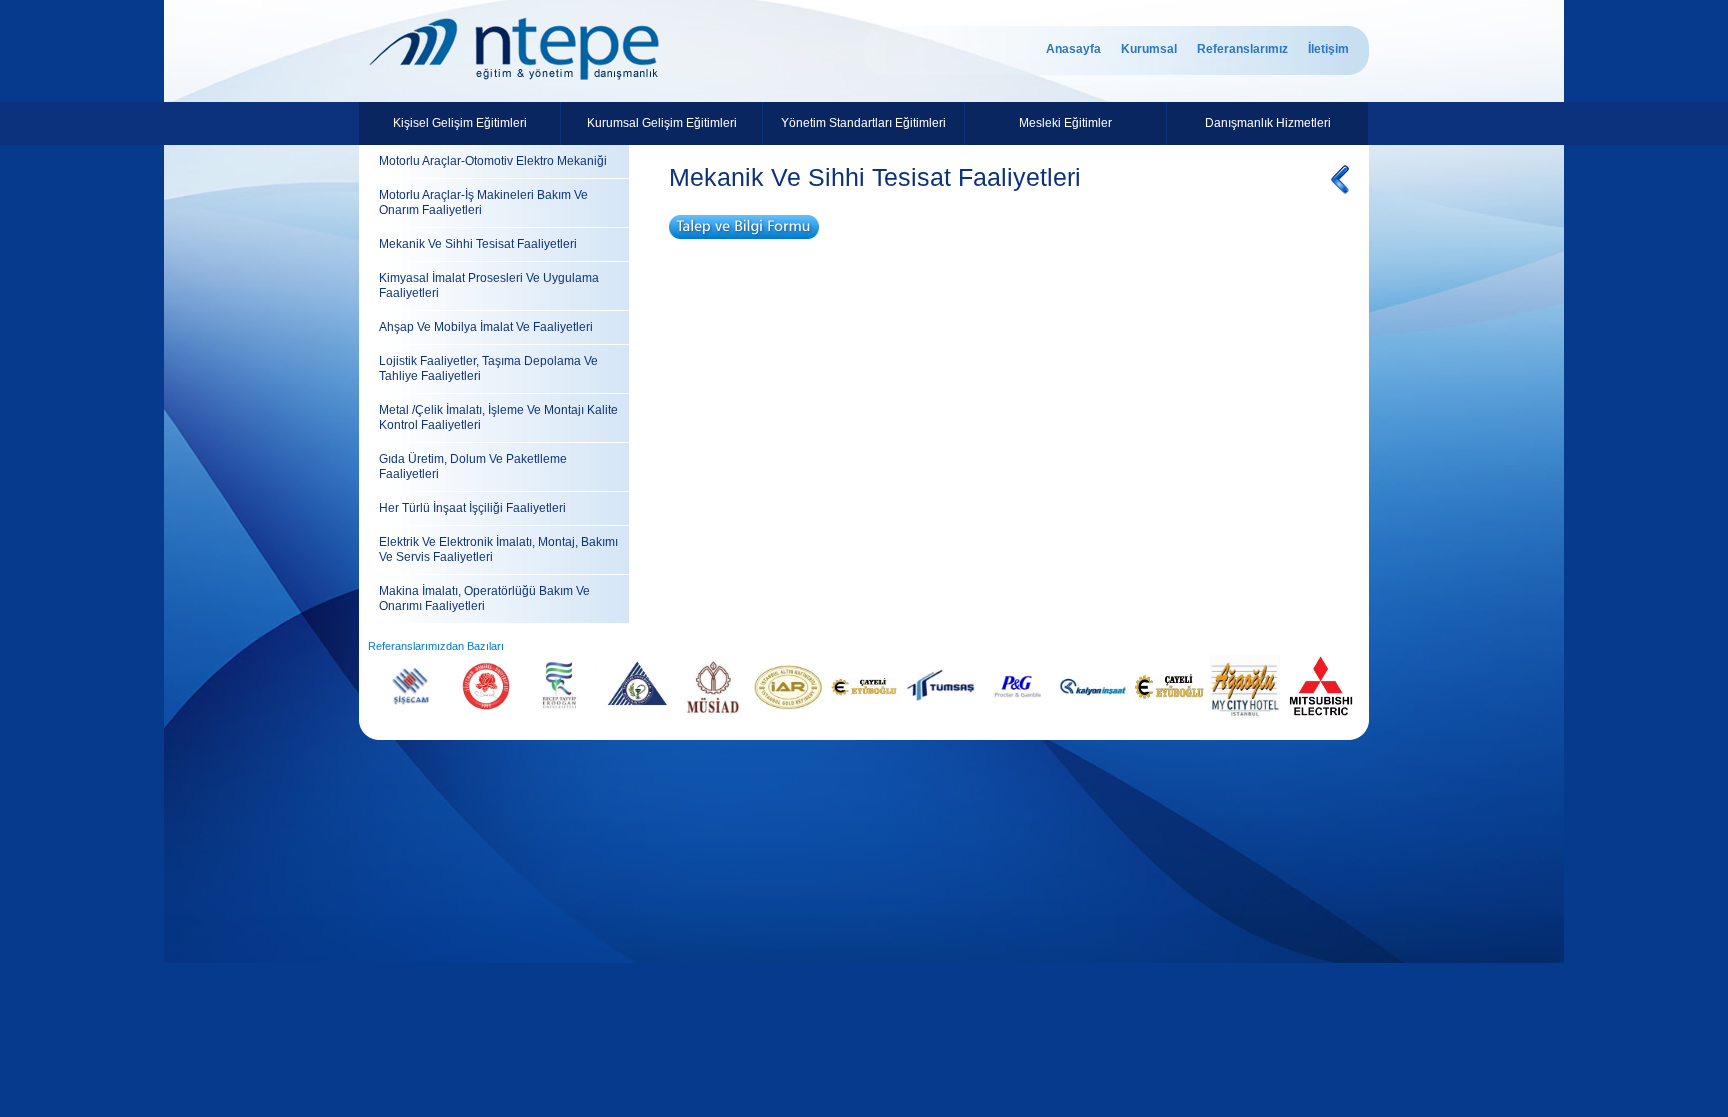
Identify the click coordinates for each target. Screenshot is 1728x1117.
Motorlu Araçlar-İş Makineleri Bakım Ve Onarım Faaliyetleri (483, 202)
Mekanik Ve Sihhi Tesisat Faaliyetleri (478, 244)
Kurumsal (1149, 49)
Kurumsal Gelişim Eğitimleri (662, 123)
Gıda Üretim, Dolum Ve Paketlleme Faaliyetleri (473, 466)
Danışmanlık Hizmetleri (1268, 123)
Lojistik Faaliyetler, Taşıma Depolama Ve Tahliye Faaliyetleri (488, 368)
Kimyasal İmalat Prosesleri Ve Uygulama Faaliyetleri (489, 285)
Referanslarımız (1242, 49)
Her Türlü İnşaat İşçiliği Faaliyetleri (472, 508)
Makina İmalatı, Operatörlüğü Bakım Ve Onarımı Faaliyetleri (484, 598)
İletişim (1328, 49)
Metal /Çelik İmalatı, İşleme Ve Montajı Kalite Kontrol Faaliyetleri (498, 417)
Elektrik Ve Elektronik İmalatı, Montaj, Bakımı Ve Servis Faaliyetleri (498, 549)
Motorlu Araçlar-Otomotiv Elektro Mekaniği (493, 161)
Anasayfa (1073, 49)
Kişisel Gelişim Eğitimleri (460, 123)
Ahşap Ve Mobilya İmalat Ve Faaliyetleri (486, 327)
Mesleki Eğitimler (1065, 123)
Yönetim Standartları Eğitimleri (863, 123)
